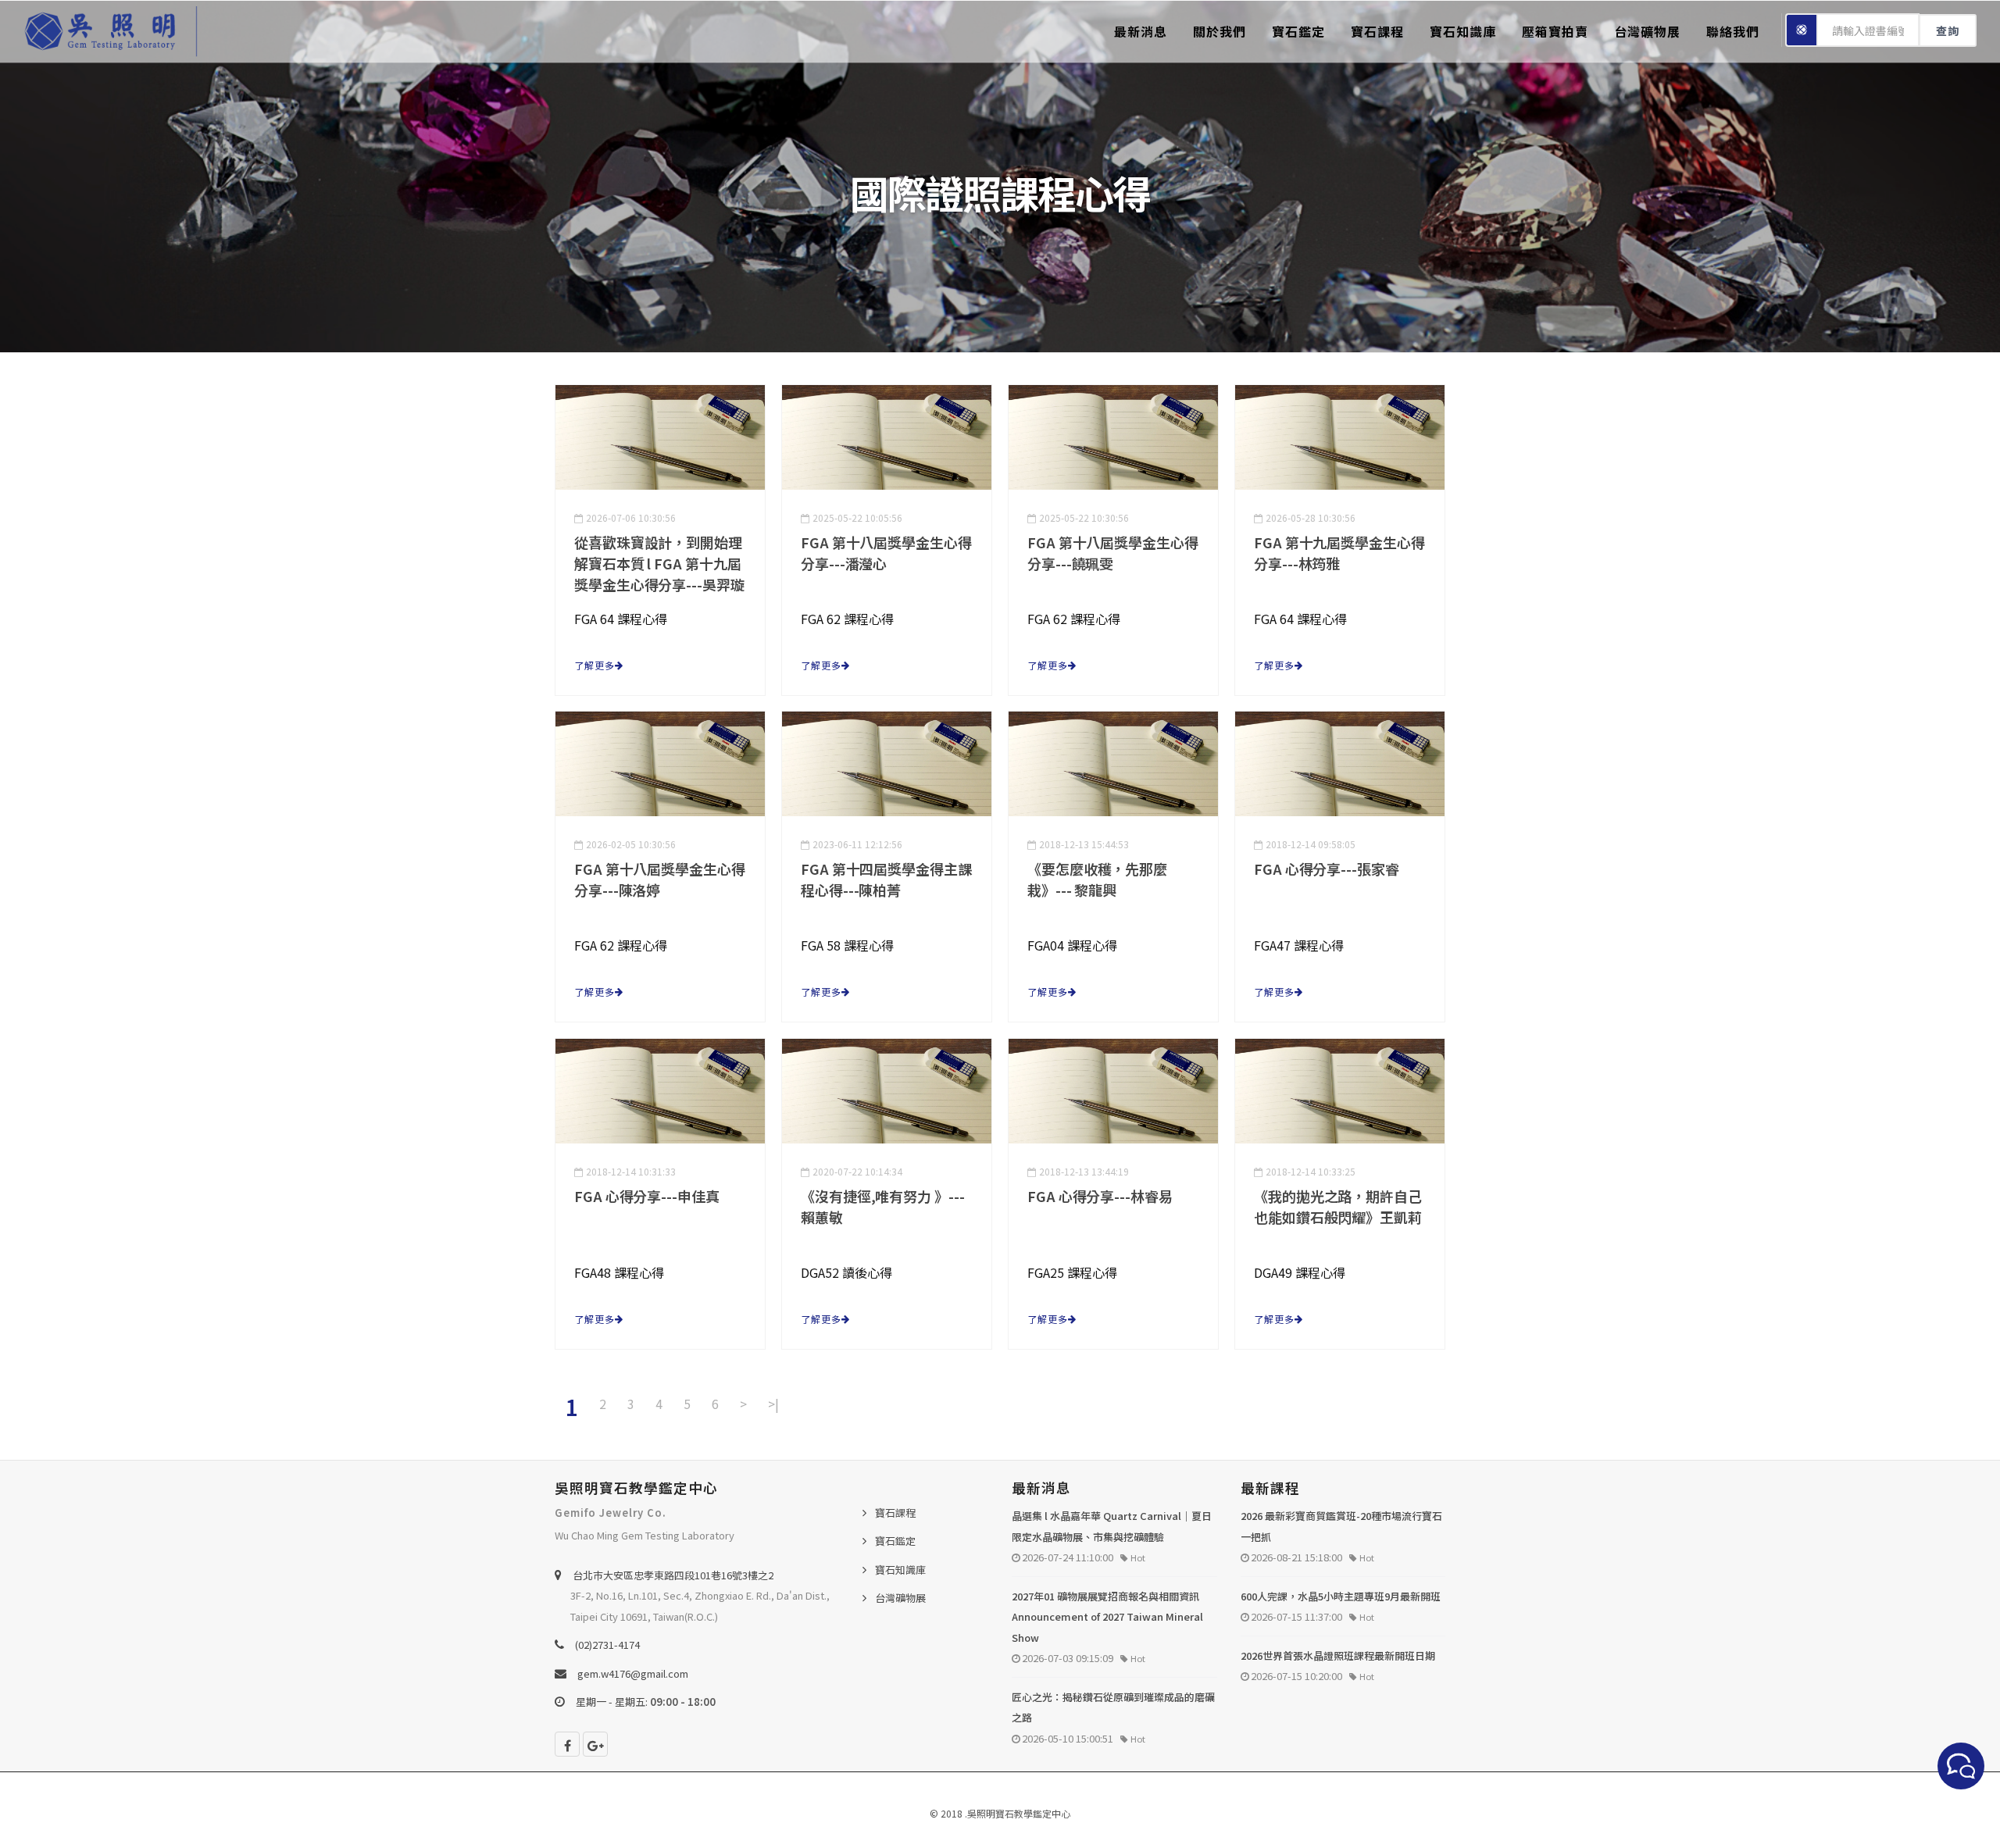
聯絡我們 (1733, 31)
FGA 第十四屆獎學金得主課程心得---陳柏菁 (886, 879)
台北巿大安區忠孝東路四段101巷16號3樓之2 (673, 1575)
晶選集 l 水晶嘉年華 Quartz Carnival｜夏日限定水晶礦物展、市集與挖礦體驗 (1112, 1526)
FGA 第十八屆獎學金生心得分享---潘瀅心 (886, 553)
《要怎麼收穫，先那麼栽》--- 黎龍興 (1097, 879)
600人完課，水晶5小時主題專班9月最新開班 (1341, 1596)
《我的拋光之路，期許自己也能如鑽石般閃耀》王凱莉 (1338, 1206)
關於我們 (1220, 31)
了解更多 (595, 665)
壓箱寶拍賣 (1555, 31)
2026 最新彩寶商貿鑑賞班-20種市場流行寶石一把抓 (1341, 1526)
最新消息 (1141, 31)
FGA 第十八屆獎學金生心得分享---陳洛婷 (660, 879)
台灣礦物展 (1647, 31)
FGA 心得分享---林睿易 (1100, 1196)
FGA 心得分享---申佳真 (647, 1196)
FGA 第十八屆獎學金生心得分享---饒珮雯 (1113, 553)
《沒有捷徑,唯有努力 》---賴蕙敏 (883, 1206)
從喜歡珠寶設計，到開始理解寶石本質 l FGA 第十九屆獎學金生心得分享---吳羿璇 (659, 563)
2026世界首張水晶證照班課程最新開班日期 (1338, 1655)
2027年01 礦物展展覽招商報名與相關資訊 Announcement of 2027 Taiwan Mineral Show (1107, 1617)
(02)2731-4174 (607, 1645)
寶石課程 (1377, 31)
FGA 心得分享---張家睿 (1327, 869)
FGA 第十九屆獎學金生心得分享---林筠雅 (1339, 553)
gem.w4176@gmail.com (633, 1673)
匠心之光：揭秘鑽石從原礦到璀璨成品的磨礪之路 (1113, 1707)
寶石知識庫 (1463, 31)
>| (773, 1404)
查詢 (1948, 30)
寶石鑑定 (1298, 31)
